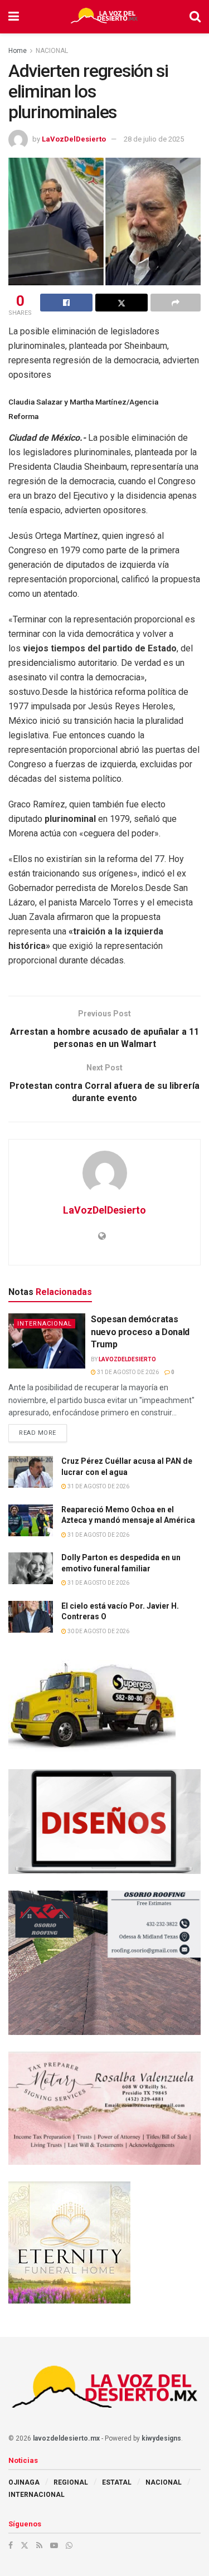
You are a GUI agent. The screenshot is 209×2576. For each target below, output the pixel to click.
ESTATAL (117, 2482)
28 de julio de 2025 (154, 139)
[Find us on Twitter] (25, 2545)
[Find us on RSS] (39, 2545)
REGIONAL (71, 2482)
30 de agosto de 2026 (98, 1631)
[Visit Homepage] (104, 17)
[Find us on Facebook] (11, 2545)
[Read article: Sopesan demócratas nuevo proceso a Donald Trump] (47, 1341)
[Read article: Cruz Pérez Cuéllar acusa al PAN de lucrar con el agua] (31, 1472)
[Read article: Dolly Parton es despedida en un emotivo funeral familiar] (31, 1568)
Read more (43, 1430)
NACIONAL (52, 51)
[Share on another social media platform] (176, 303)
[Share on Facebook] (66, 303)
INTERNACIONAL (45, 1324)
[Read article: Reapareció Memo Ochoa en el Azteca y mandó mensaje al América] (31, 1520)
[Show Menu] (14, 17)
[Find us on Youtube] (54, 2545)
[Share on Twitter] (121, 303)
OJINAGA (24, 2482)
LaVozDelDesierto (74, 139)
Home (18, 51)
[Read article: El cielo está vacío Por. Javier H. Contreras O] (31, 1617)
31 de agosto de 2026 (127, 1372)
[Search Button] (195, 17)
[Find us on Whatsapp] (69, 2545)
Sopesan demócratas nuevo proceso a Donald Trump (140, 1332)
